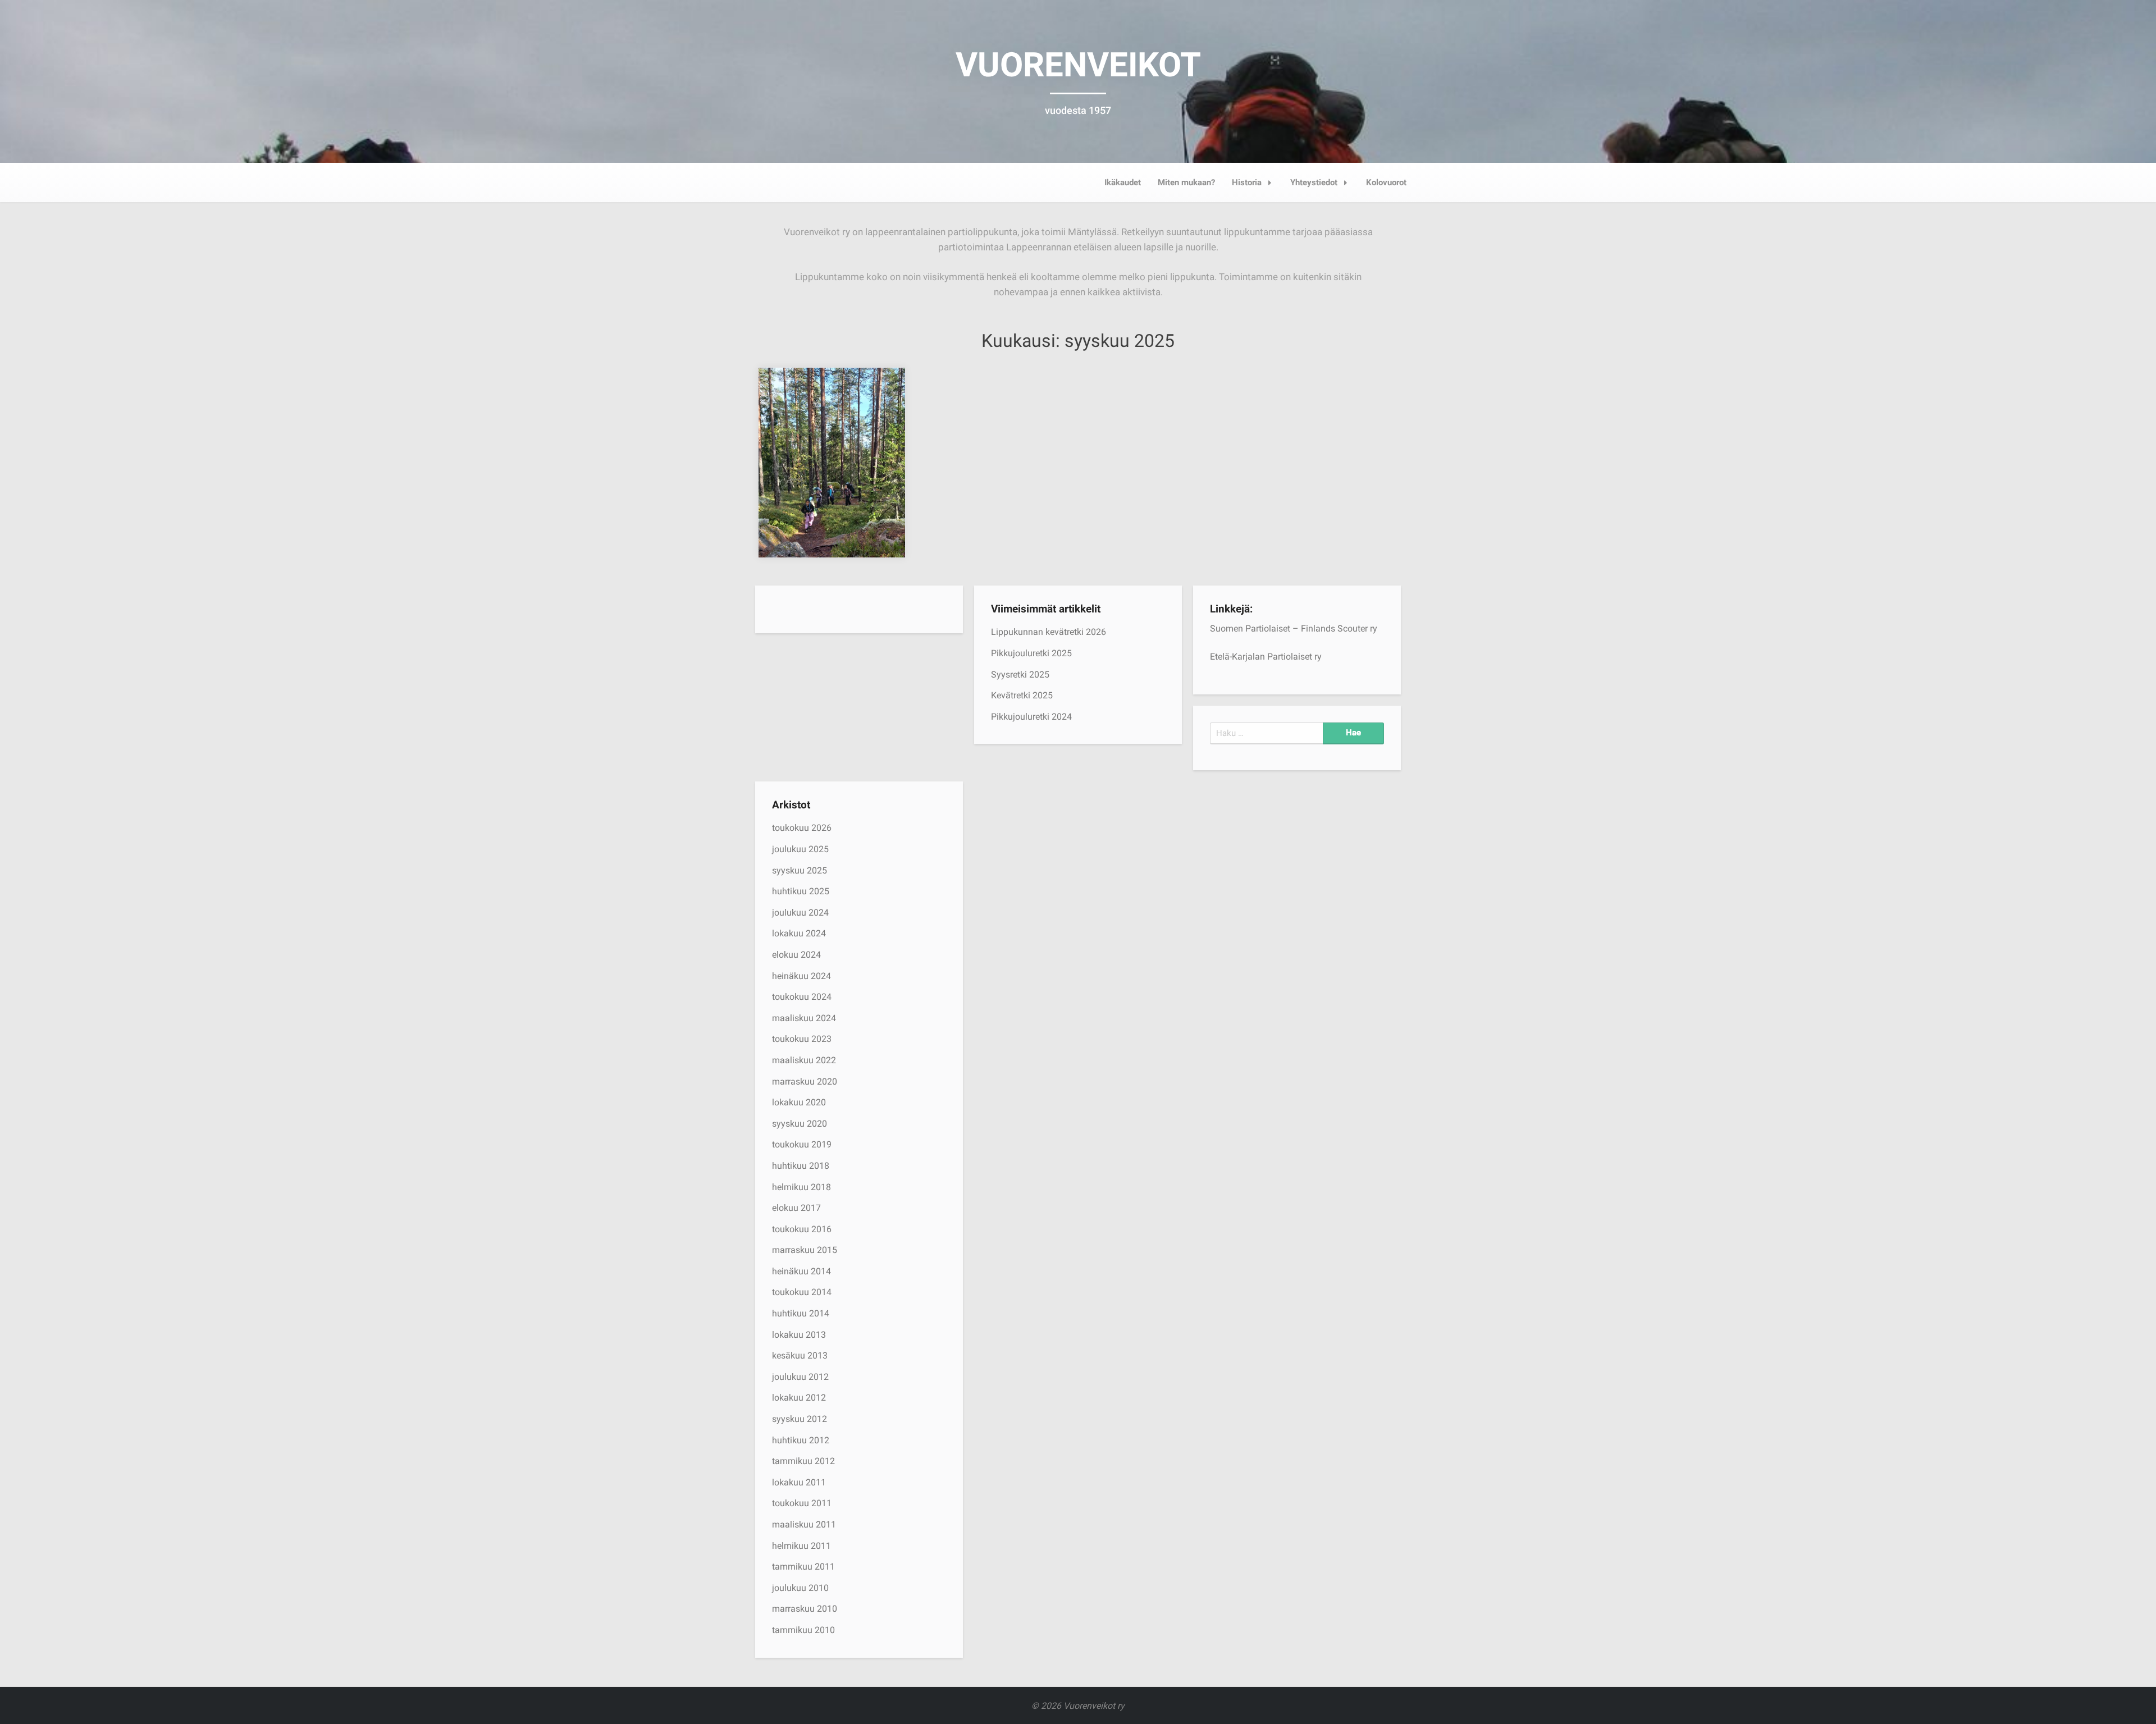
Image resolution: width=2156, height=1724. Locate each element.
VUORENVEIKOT (1078, 65)
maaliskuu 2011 (804, 1524)
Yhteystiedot (1314, 182)
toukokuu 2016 (802, 1229)
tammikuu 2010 (803, 1630)
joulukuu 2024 (800, 913)
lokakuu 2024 (799, 933)
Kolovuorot (1386, 182)
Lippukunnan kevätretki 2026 (1049, 632)
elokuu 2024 (796, 955)
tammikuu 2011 (803, 1567)
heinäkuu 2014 (801, 1271)
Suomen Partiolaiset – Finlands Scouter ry (1294, 628)
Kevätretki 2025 (1022, 695)
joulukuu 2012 (800, 1377)
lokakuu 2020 (799, 1102)
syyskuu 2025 (800, 870)
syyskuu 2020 (800, 1124)
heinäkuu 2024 (801, 976)
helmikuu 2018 (801, 1187)
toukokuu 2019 (802, 1144)
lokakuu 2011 (799, 1482)
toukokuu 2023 (802, 1039)
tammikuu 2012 (803, 1461)
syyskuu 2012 (800, 1419)
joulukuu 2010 (800, 1588)
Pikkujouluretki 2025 (1031, 653)
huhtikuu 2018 (801, 1166)
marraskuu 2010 (805, 1609)
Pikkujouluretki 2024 (1031, 717)
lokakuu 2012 (799, 1398)
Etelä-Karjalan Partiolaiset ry (1266, 657)
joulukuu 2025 (800, 849)
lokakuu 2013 (799, 1335)
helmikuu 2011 (801, 1546)
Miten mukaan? (1186, 182)
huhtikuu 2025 (801, 891)
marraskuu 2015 (805, 1250)
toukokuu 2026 (802, 828)
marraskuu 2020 (805, 1081)
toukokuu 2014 (802, 1292)
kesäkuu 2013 (800, 1355)
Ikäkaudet (1123, 182)
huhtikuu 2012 (801, 1440)
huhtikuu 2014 (801, 1313)
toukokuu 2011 (802, 1503)
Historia (1247, 182)
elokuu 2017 (796, 1208)
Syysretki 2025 (1020, 674)
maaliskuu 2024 (804, 1018)
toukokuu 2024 (802, 997)
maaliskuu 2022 (804, 1060)
